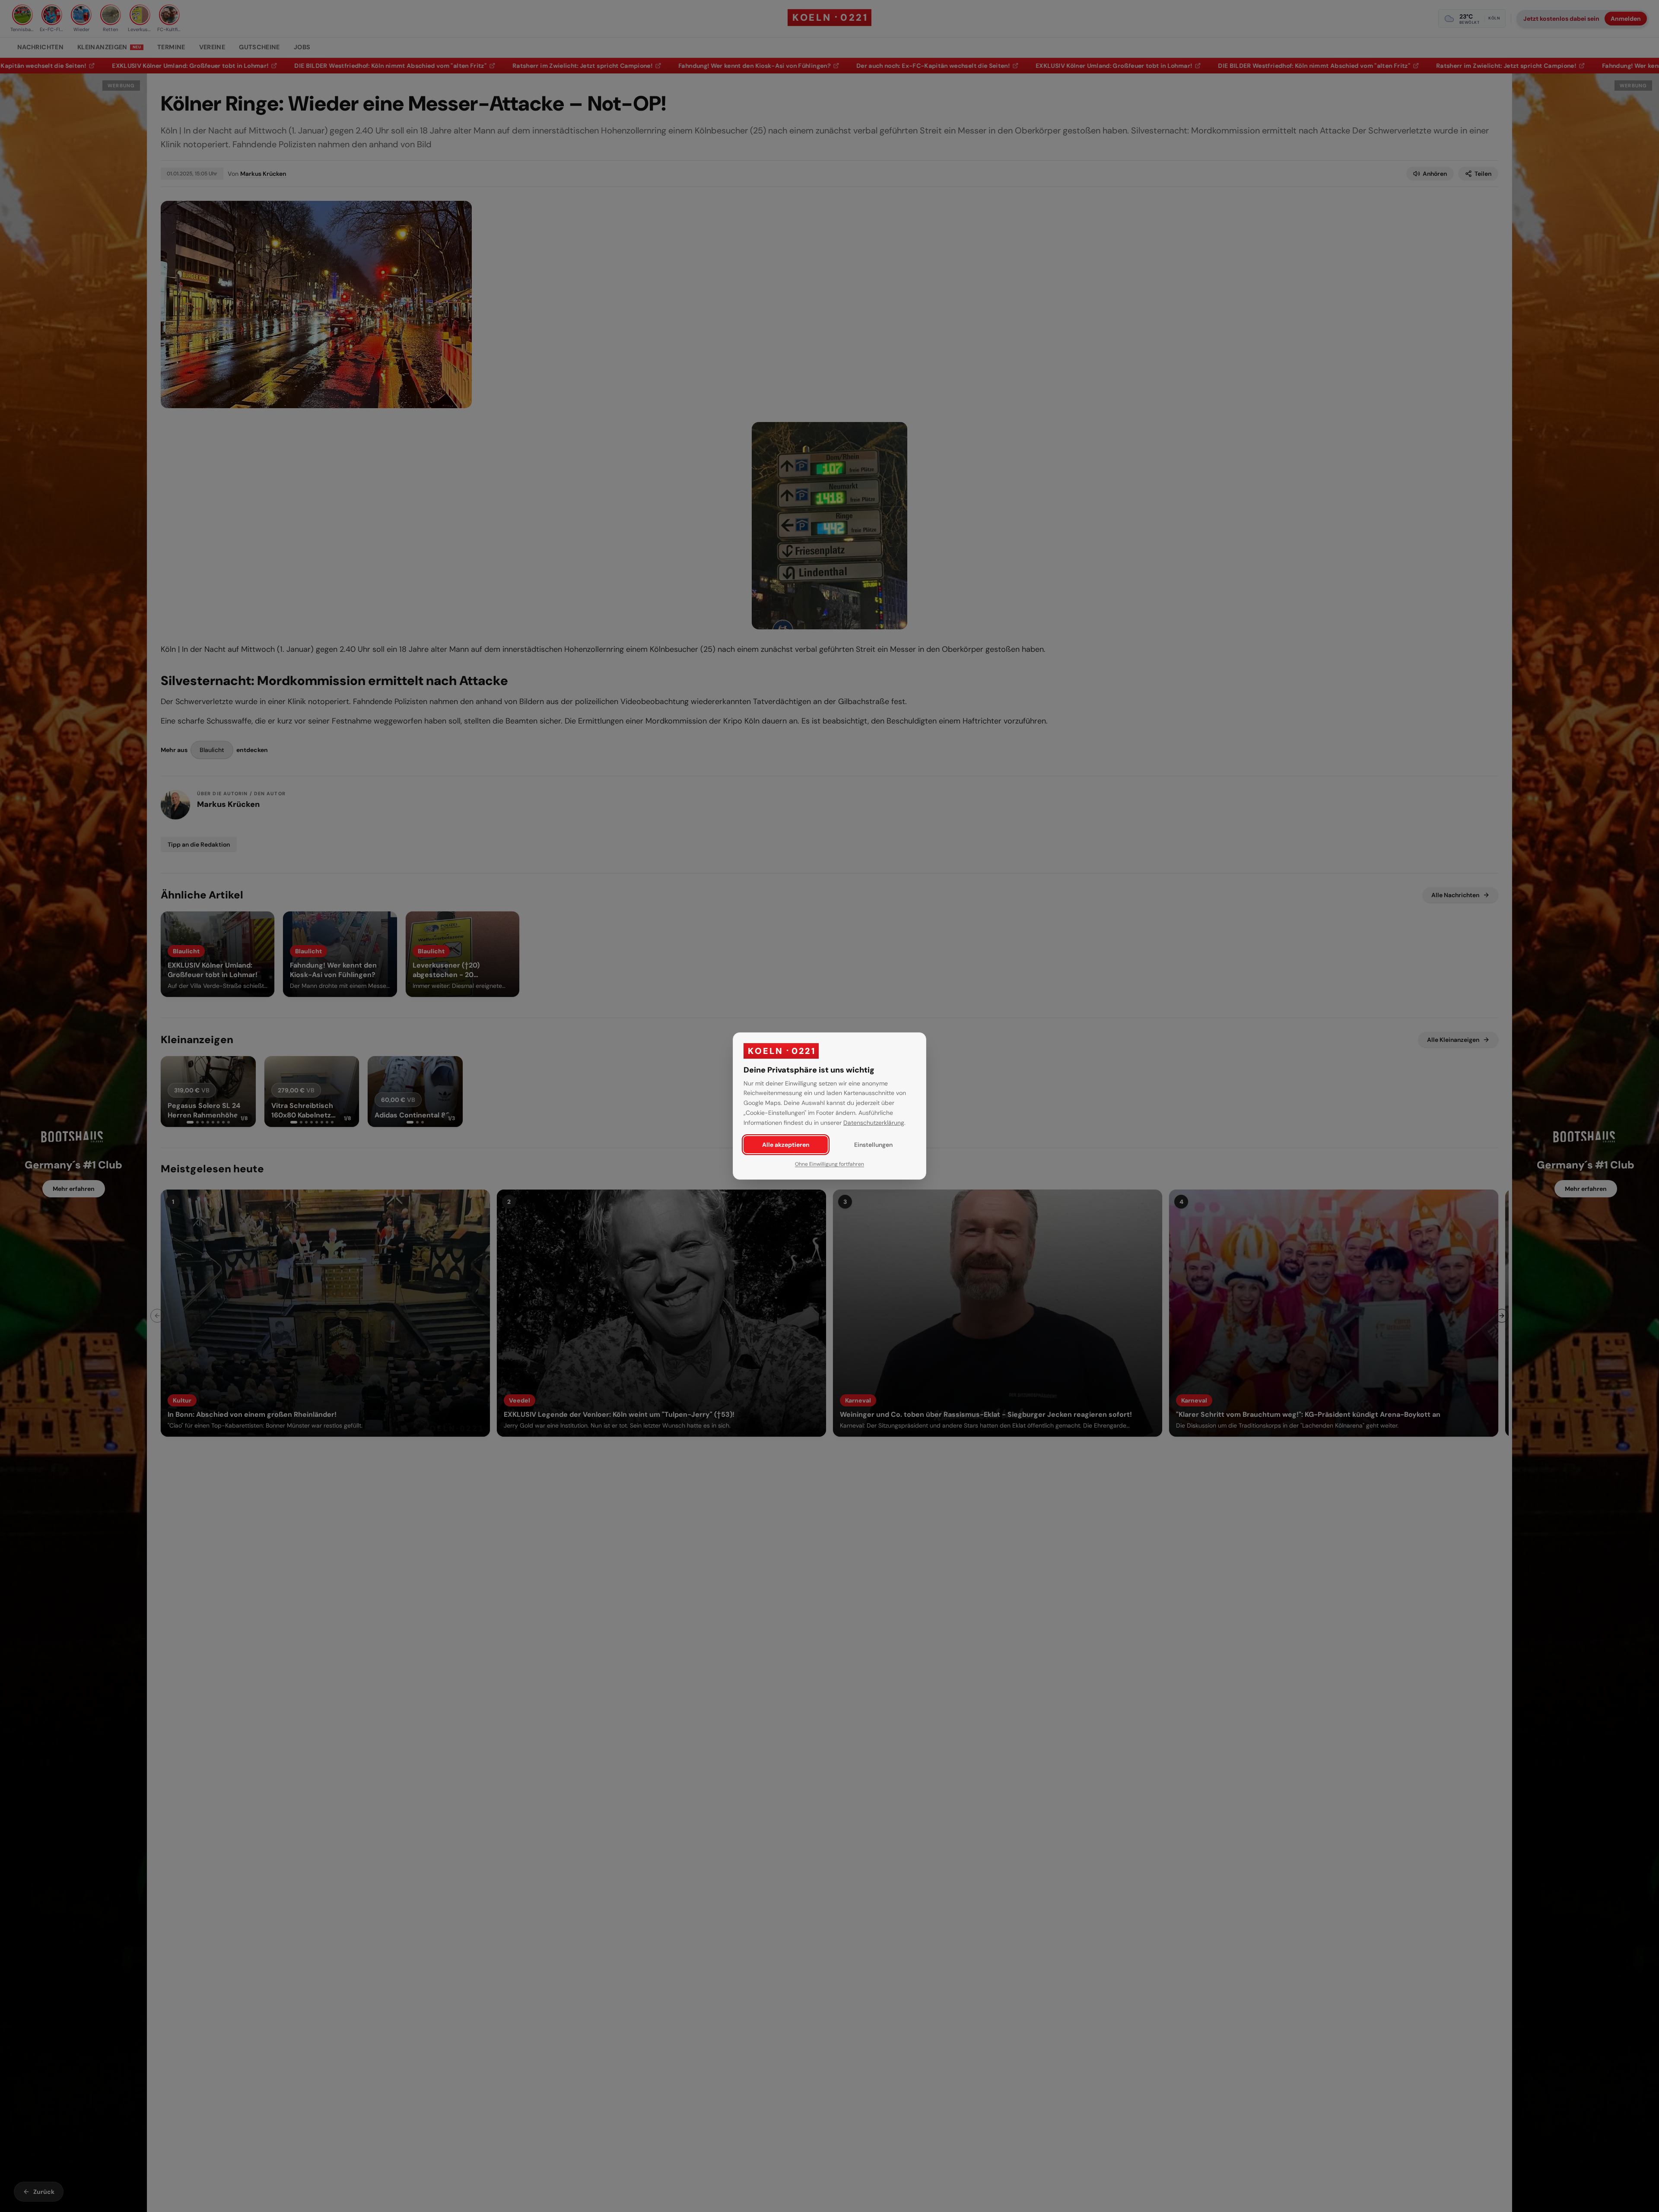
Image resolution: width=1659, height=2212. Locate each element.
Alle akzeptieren (786, 1145)
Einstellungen (873, 1145)
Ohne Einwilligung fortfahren (829, 1164)
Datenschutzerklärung (874, 1123)
